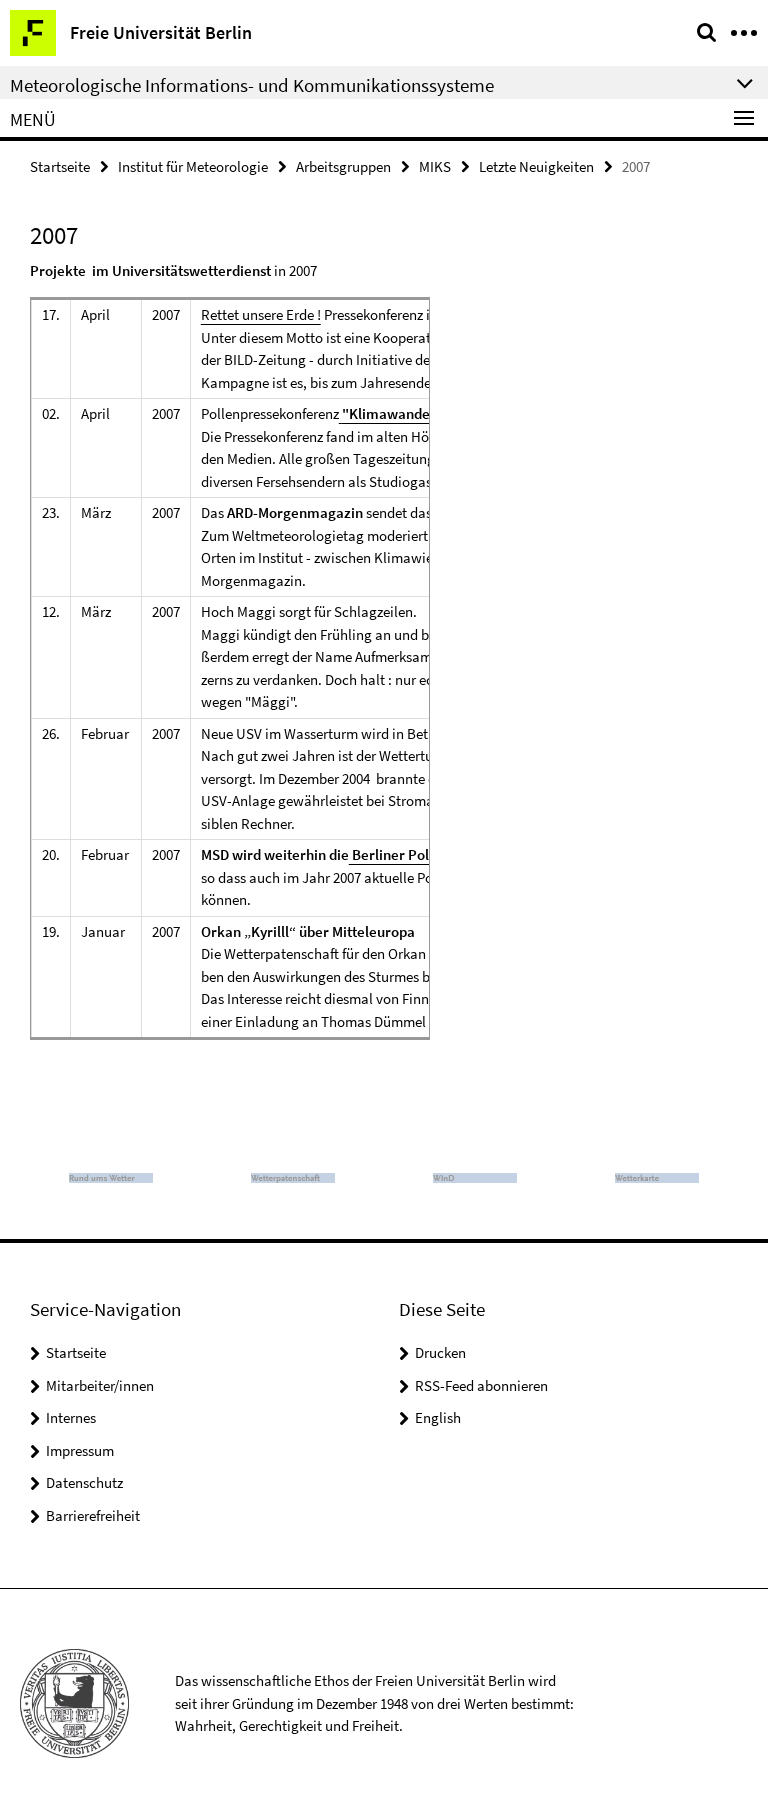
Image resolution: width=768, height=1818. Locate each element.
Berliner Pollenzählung (424, 854)
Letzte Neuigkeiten (536, 166)
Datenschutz (84, 1482)
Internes (71, 1417)
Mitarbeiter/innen (100, 1385)
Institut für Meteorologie (193, 166)
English (438, 1417)
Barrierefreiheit (93, 1515)
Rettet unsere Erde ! (261, 314)
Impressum (80, 1450)
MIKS (435, 166)
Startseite (60, 166)
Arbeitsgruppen (343, 166)
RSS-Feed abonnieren (481, 1385)
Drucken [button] (440, 1352)
